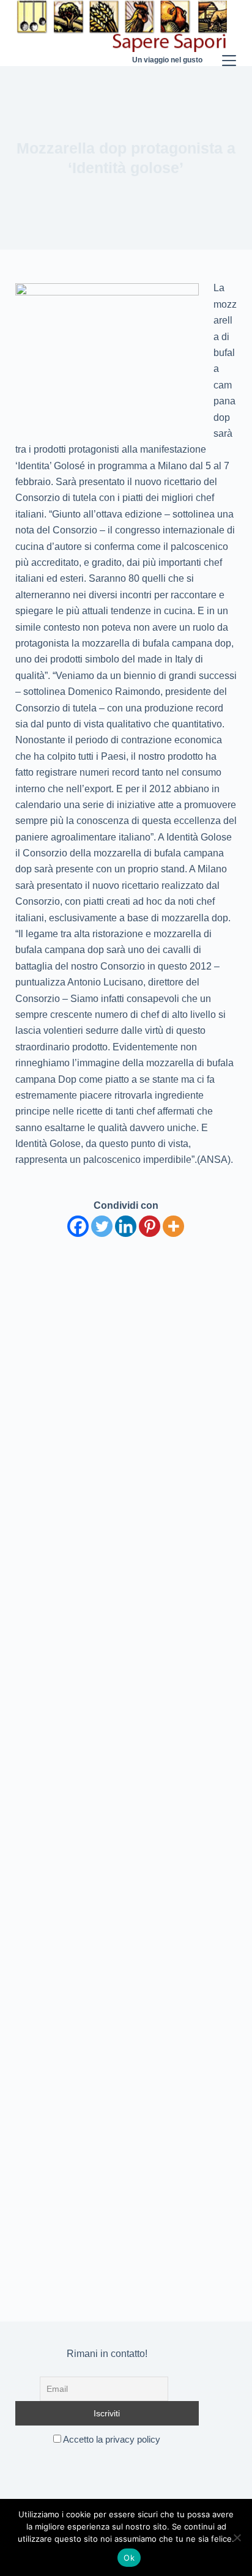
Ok (129, 2558)
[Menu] (229, 33)
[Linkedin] (126, 1226)
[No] (237, 2537)
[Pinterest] (150, 1226)
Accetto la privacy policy (111, 2439)
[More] (173, 1226)
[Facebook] (78, 1226)
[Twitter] (102, 1226)
